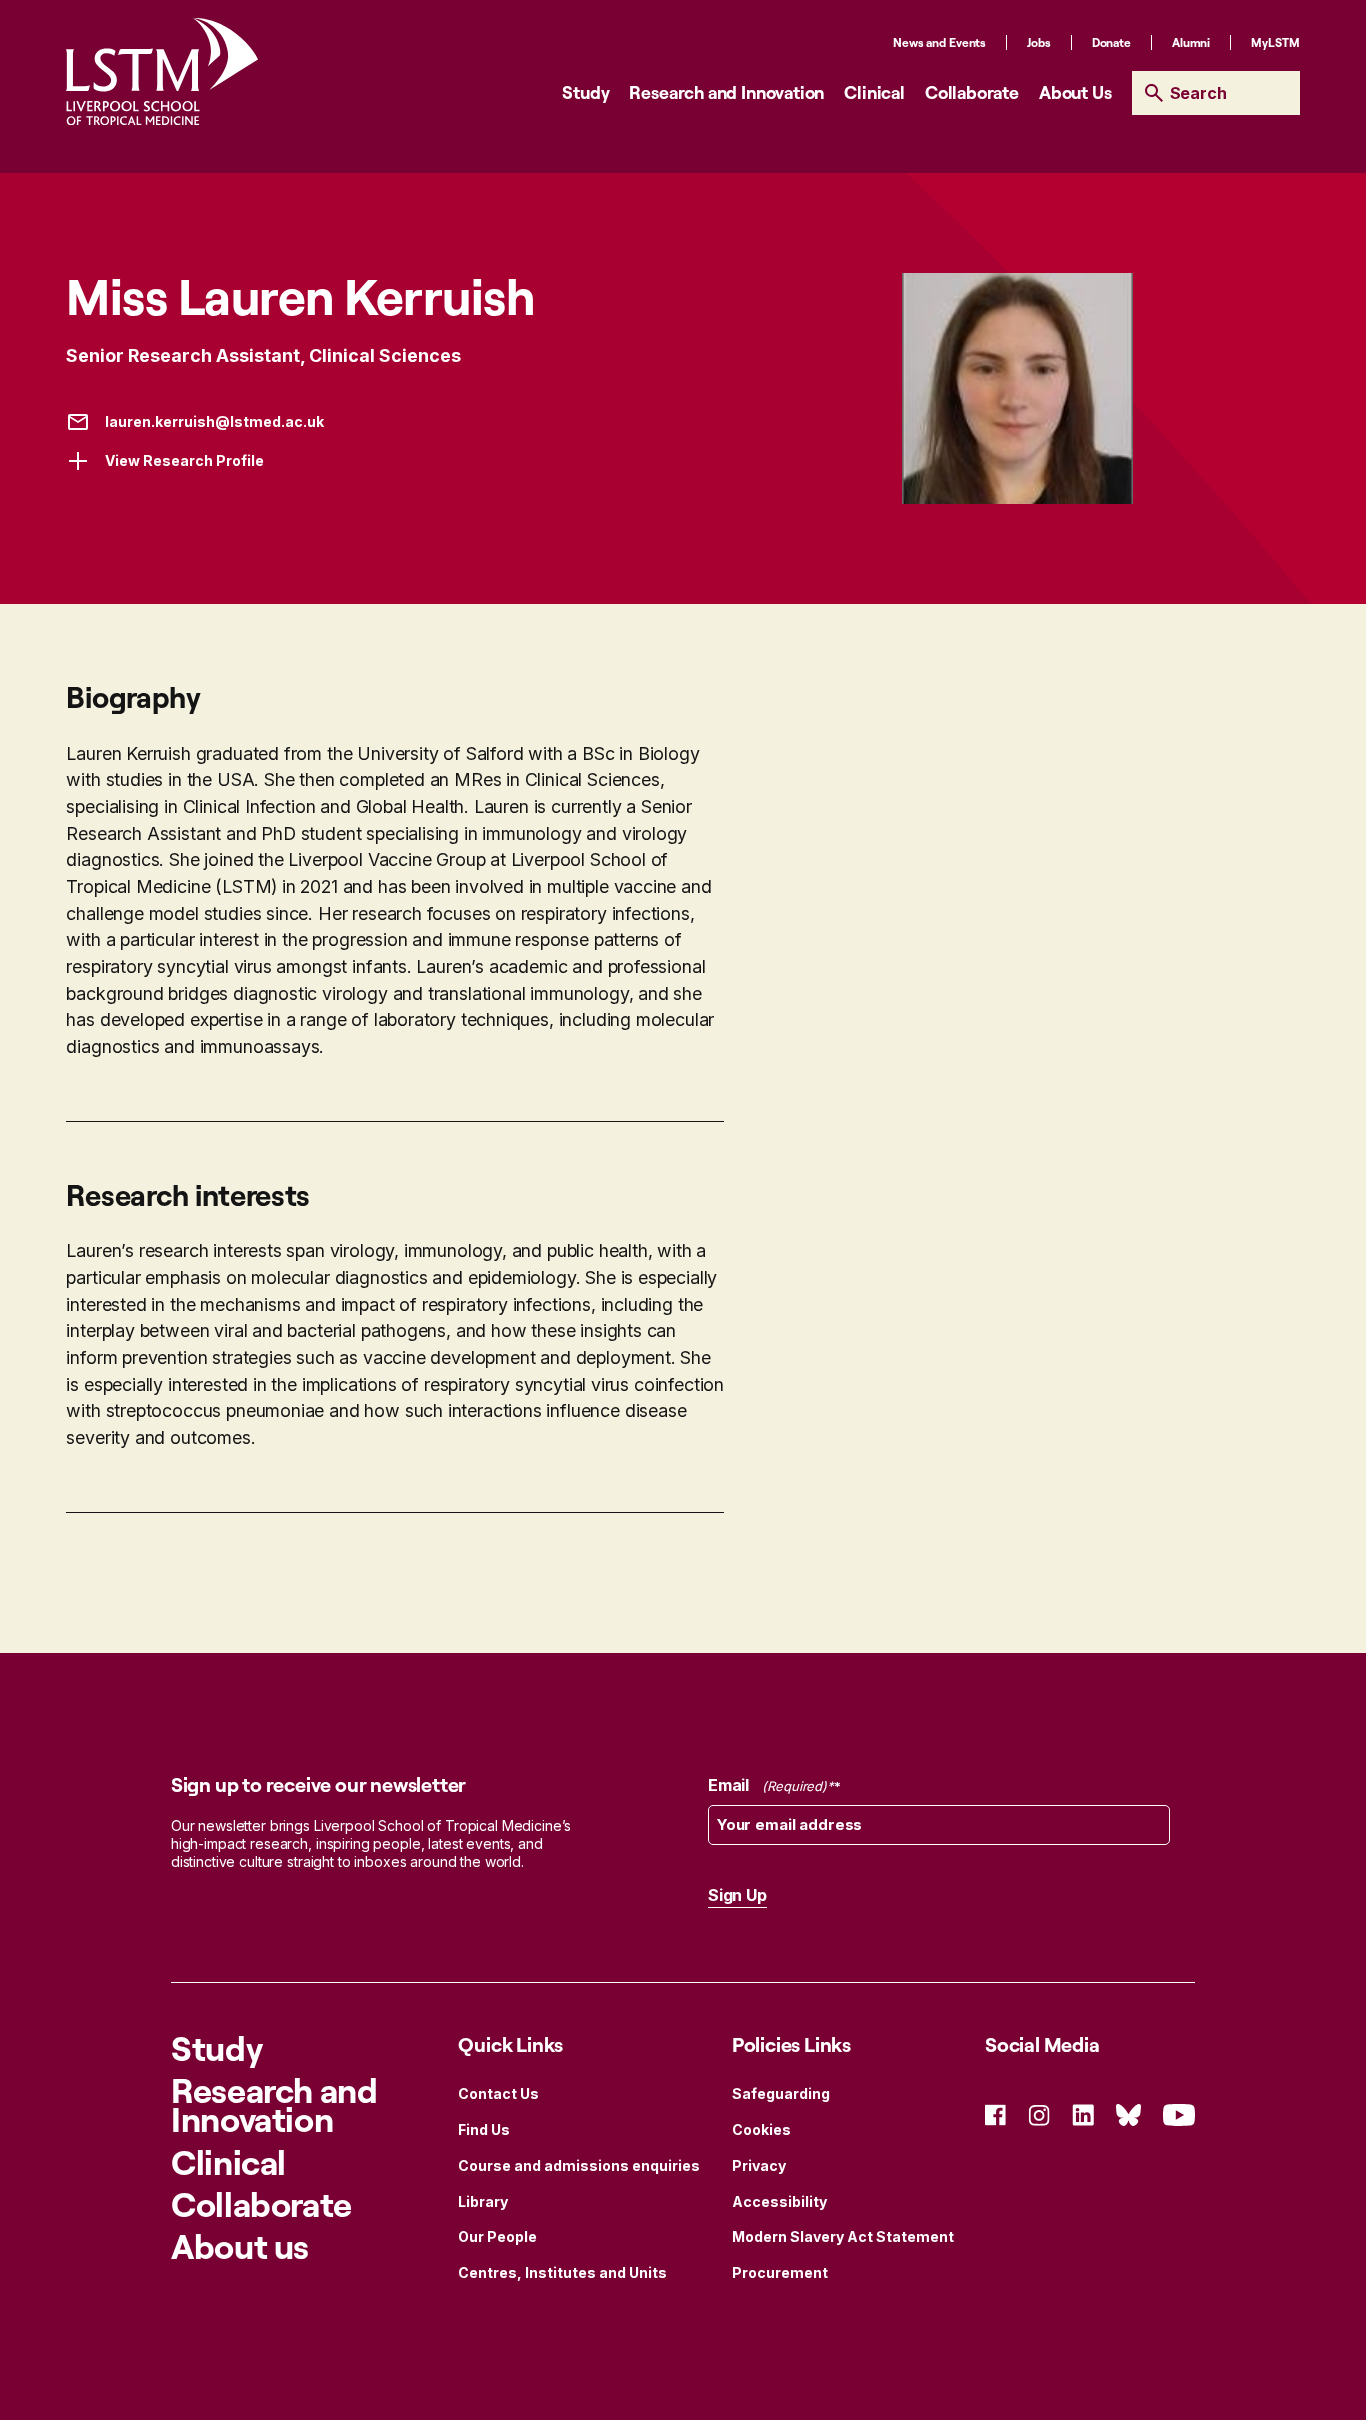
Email (767, 1785)
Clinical (874, 92)
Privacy (759, 2165)
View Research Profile (184, 460)
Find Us (484, 2129)
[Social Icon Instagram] (1039, 2113)
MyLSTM (1275, 42)
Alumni (1191, 42)
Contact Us (498, 2093)
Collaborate (972, 92)
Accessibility (779, 2201)
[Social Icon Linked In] (1083, 2113)
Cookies (761, 2129)
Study (585, 92)
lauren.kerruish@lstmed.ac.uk (214, 421)
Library (483, 2201)
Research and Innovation (726, 92)
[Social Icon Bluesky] (1128, 2113)
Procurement (780, 2272)
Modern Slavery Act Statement (843, 2236)
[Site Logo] (162, 71)
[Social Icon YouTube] (1179, 2113)
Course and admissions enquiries (579, 2165)
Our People (497, 2236)
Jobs (1039, 42)
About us (240, 2245)
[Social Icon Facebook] (995, 2113)
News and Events (939, 42)
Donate (1111, 42)
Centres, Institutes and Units (562, 2272)
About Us (1075, 92)
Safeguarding (781, 2093)
